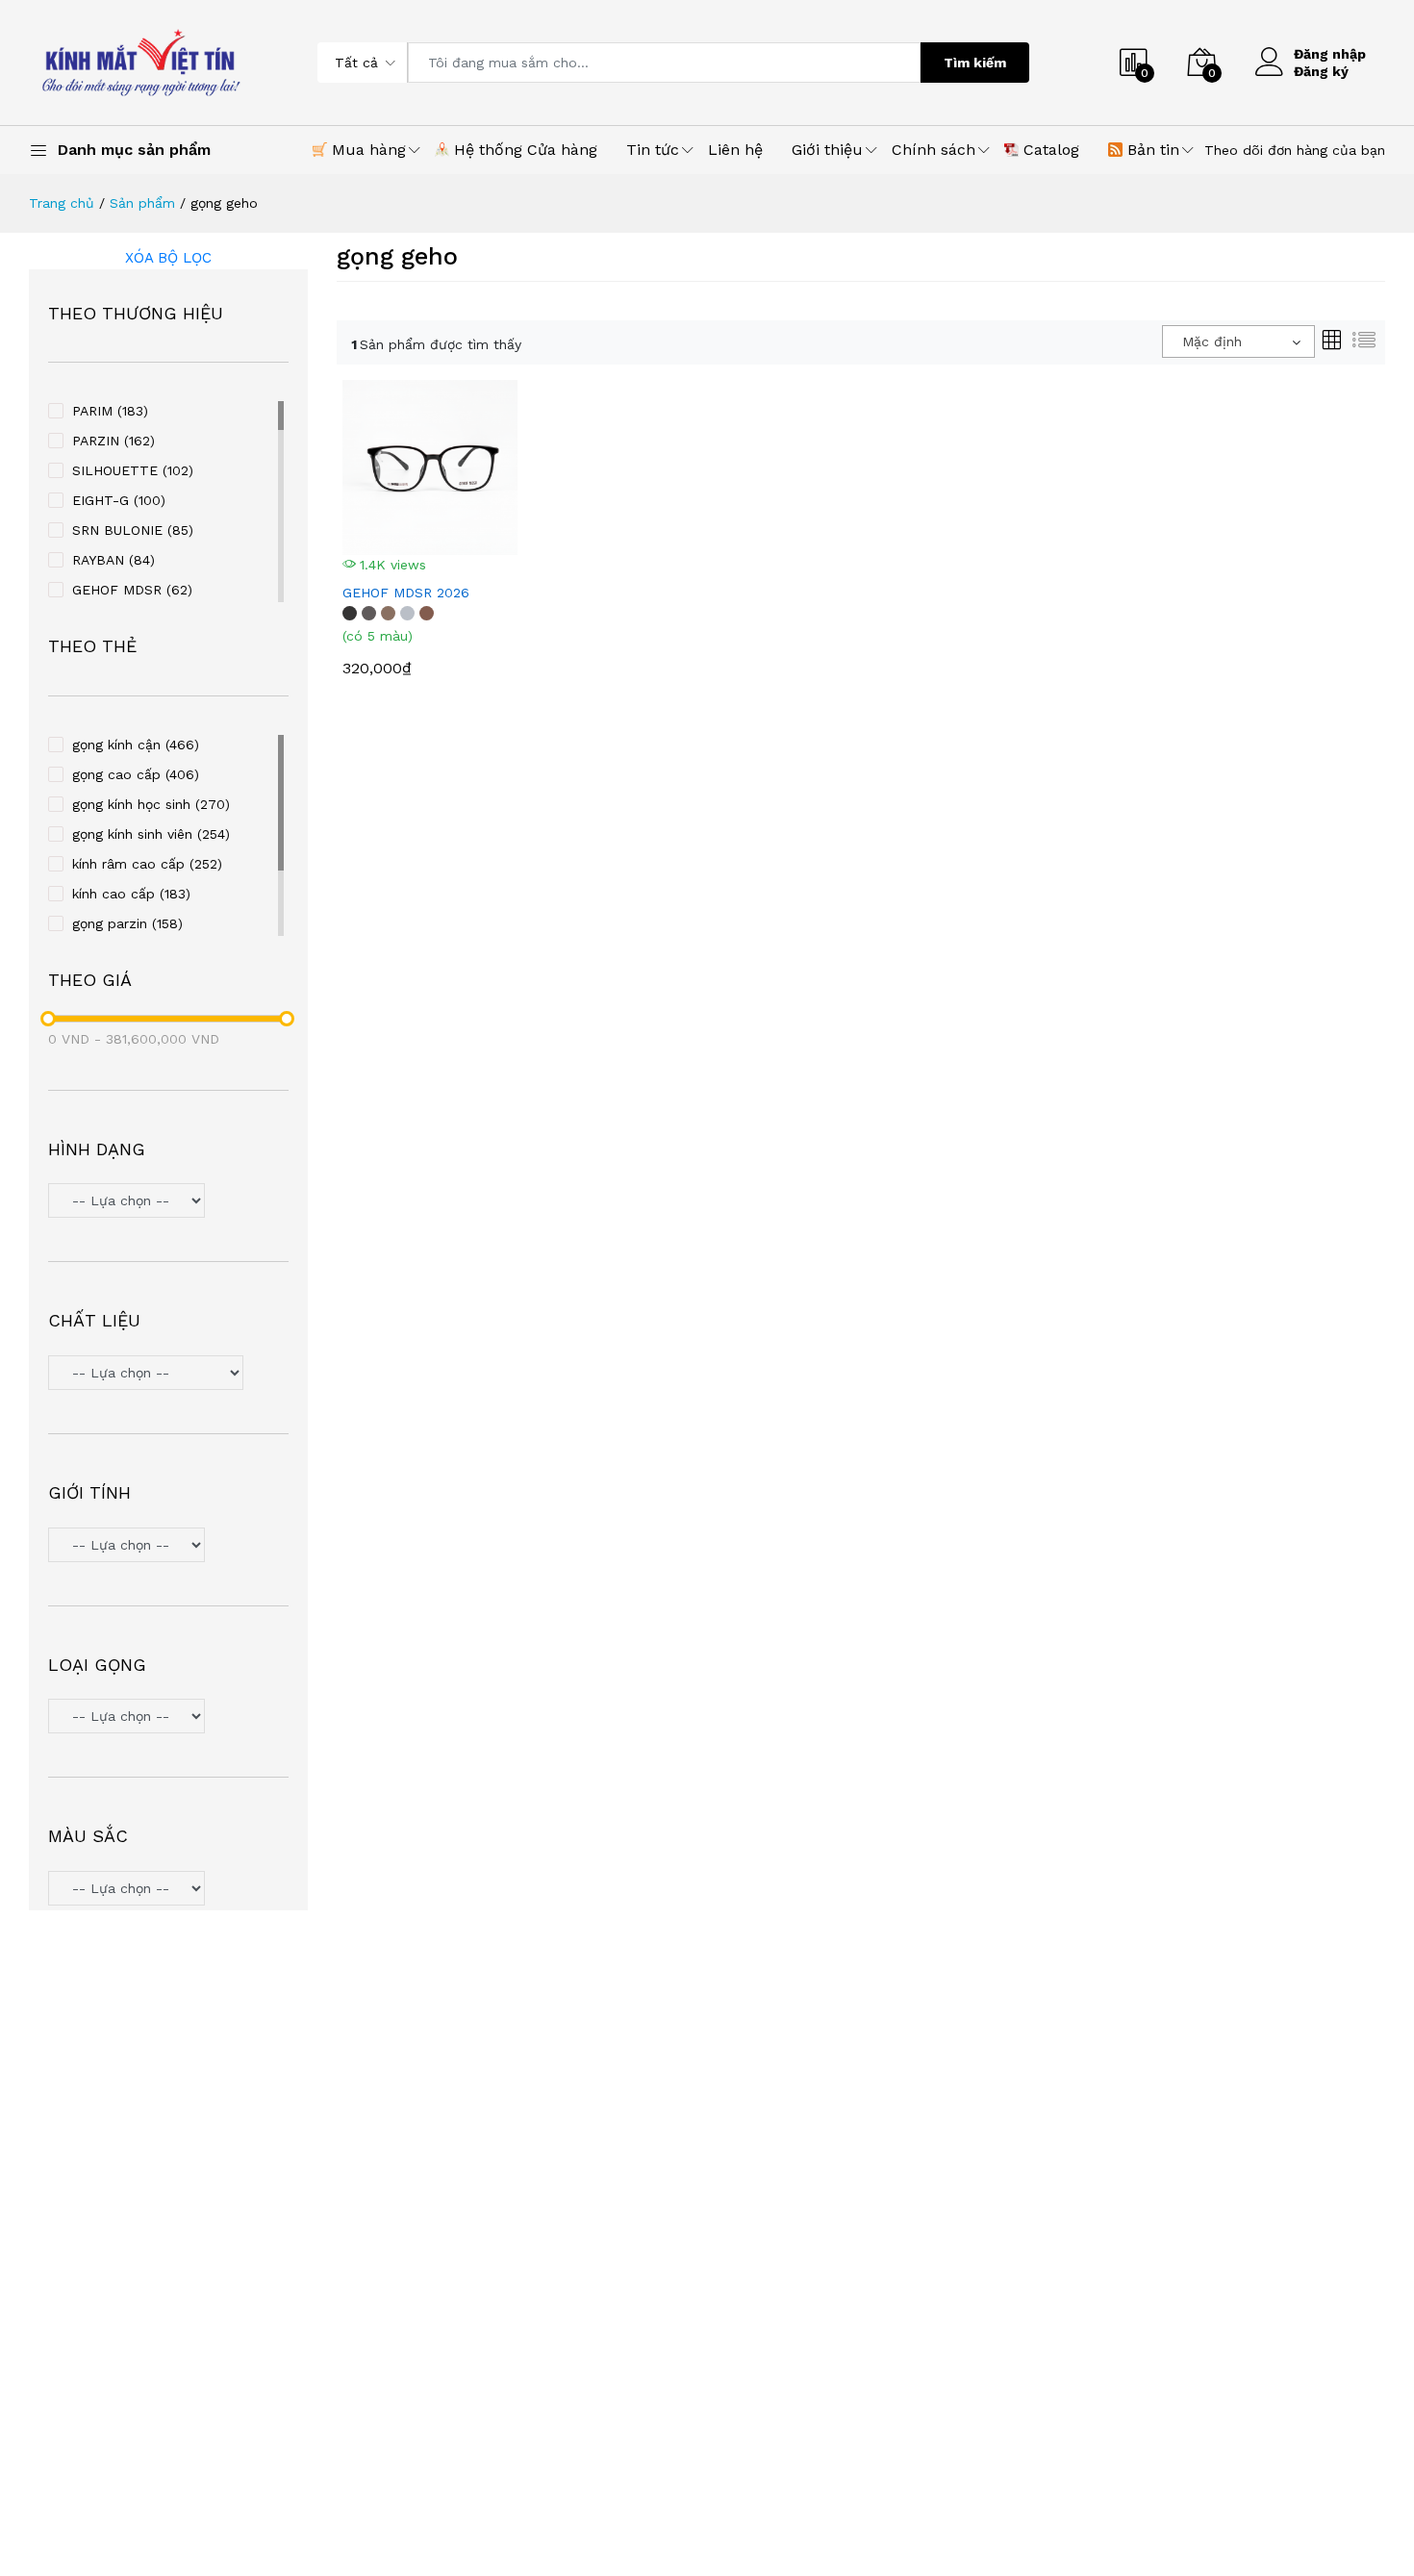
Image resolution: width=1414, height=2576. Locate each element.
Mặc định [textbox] (1212, 341)
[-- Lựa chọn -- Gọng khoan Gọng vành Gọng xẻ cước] (168, 1718)
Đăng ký (1321, 71)
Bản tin (1151, 150)
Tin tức (653, 150)
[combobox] (1238, 341)
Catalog (1049, 150)
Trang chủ (62, 203)
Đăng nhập (1330, 54)
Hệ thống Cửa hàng (523, 150)
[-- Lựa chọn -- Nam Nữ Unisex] (168, 1547)
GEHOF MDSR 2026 (406, 593)
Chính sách (934, 150)
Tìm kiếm (975, 63)
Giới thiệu (827, 150)
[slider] (48, 1019)
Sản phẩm (142, 203)
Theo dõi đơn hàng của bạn (1295, 150)
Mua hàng (366, 150)
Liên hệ (735, 150)
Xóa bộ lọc (168, 258)
